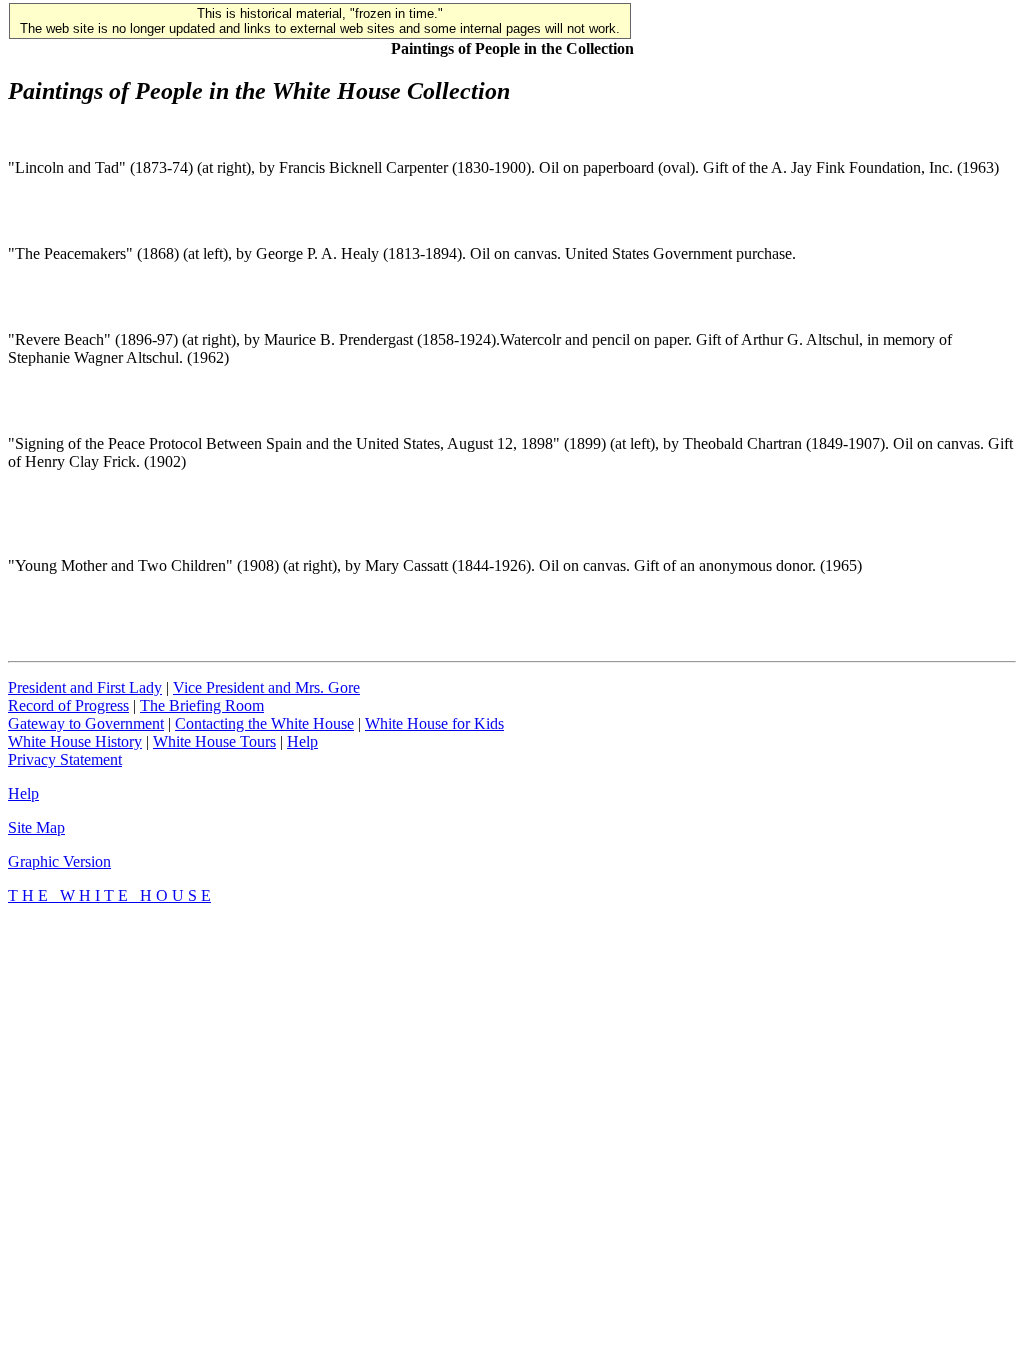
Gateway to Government (86, 723)
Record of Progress (68, 705)
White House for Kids (434, 723)
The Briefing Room (202, 705)
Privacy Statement (65, 759)
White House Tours (214, 741)
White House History (75, 741)
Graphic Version (59, 861)
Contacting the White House (264, 723)
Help (302, 741)
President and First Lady (85, 687)
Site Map (36, 827)
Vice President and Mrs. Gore (266, 687)
